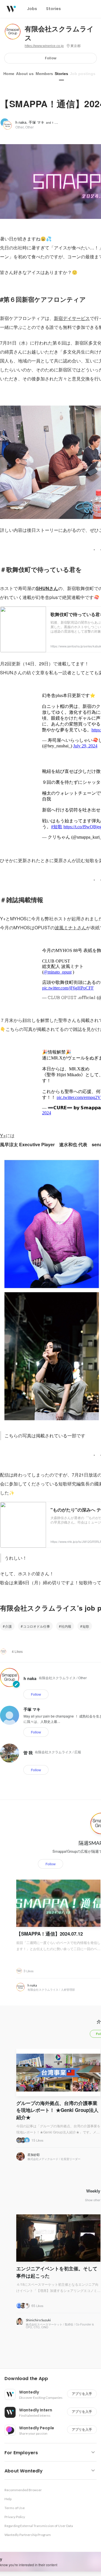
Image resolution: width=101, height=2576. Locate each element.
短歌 (86, 1626)
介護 (8, 1626)
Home (9, 74)
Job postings (83, 74)
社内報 (66, 1626)
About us (25, 74)
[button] (53, 2379)
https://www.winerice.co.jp (44, 46)
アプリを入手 (82, 2394)
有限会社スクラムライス (59, 34)
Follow (51, 58)
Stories (61, 74)
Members (44, 74)
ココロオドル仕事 (36, 1626)
